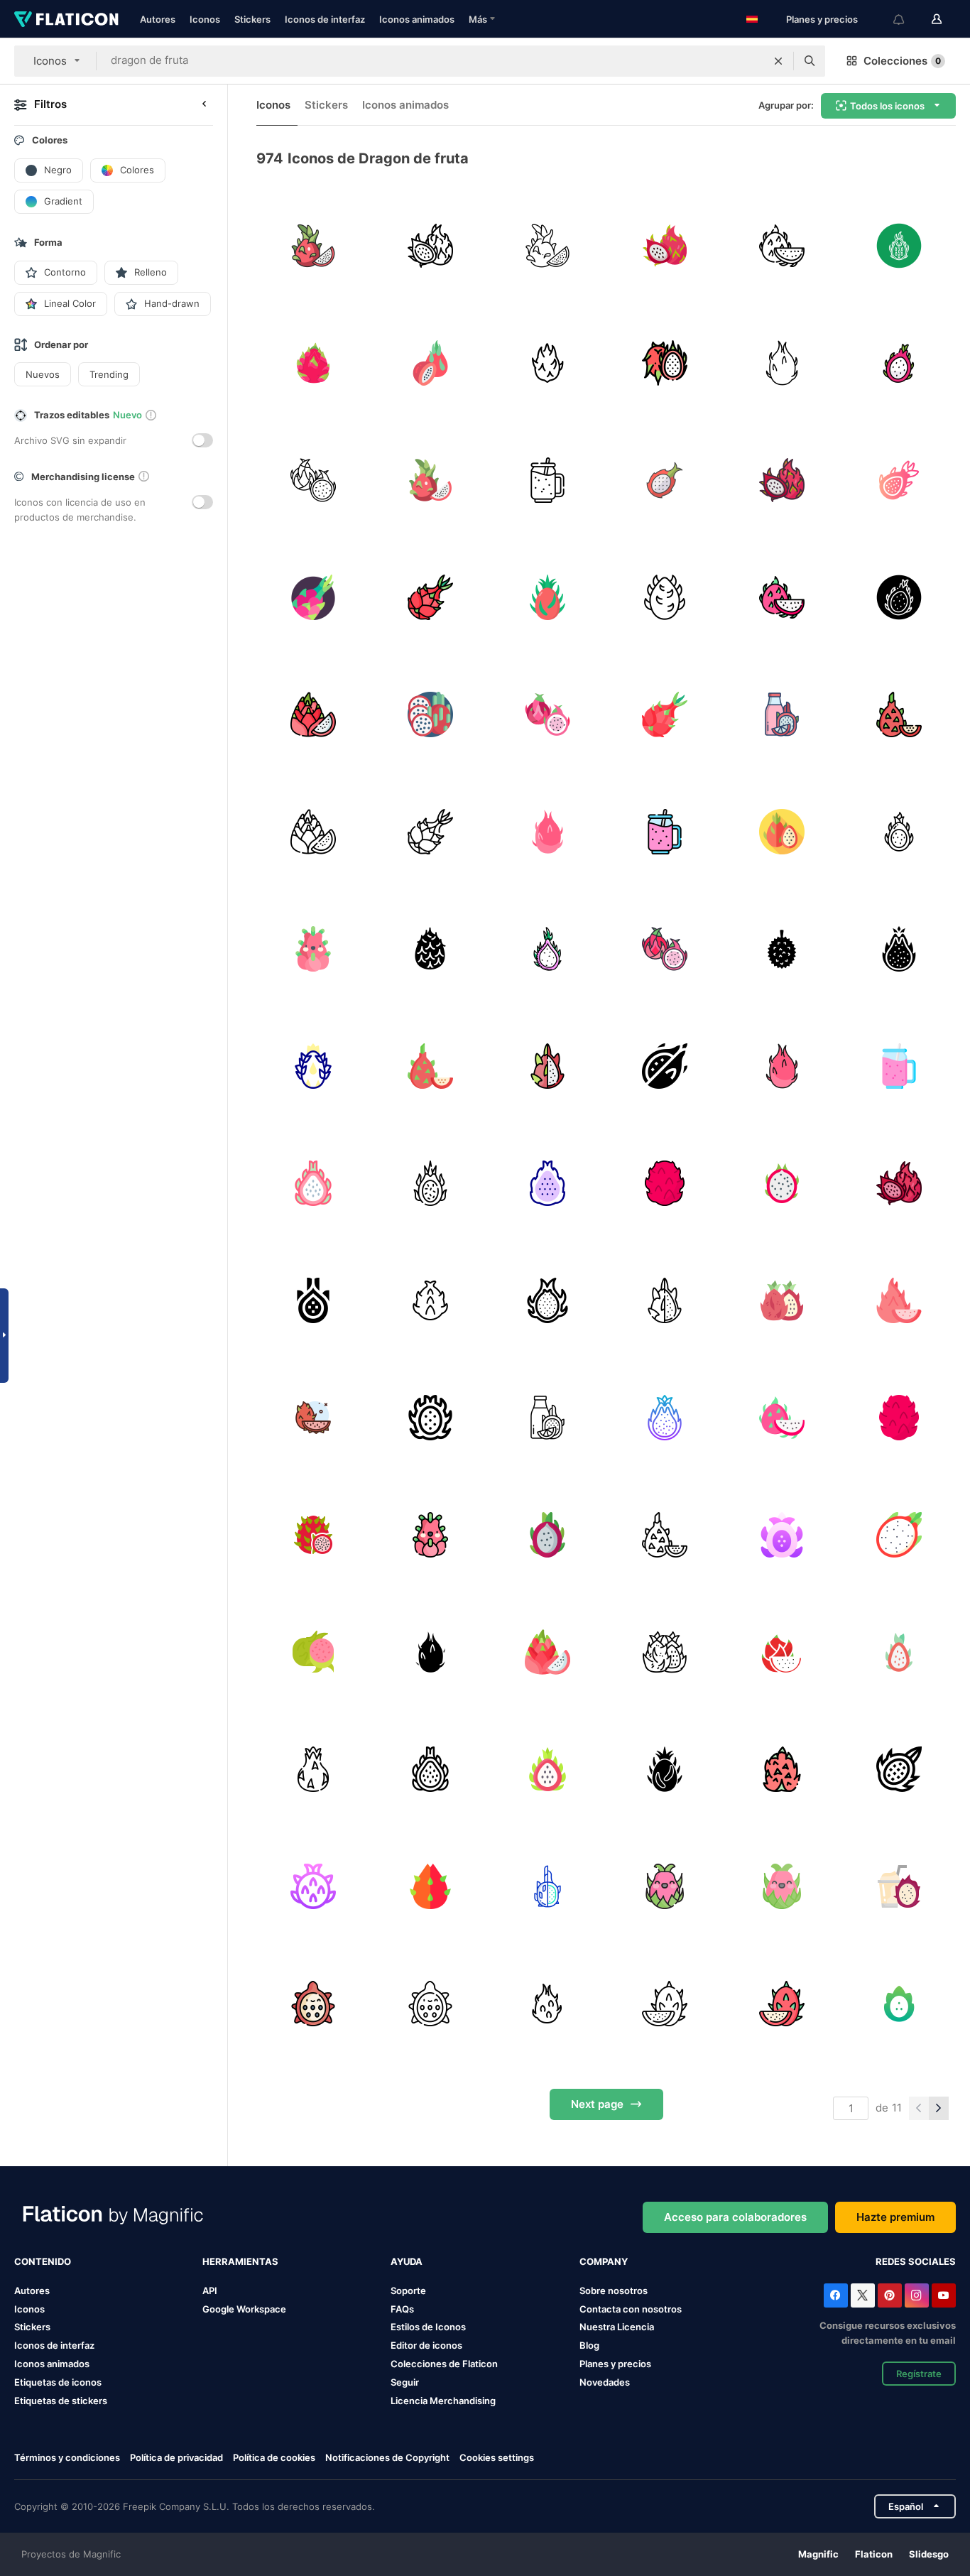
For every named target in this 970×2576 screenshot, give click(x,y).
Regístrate (919, 2374)
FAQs (402, 2309)
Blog (589, 2345)
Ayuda (407, 2261)
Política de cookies (274, 2457)
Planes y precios (822, 19)
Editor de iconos (426, 2345)
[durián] (782, 949)
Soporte (408, 2290)
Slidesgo (929, 2554)
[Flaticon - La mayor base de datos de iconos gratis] (66, 19)
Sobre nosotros (614, 2290)
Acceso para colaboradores (735, 2217)
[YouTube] (944, 2295)
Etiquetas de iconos (58, 2382)
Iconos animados (417, 19)
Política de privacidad (176, 2457)
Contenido (43, 2261)
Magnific (818, 2554)
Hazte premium (895, 2217)
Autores (158, 19)
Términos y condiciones (67, 2457)
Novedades (605, 2382)
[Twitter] (863, 2295)
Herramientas (240, 2261)
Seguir (405, 2382)
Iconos (205, 19)
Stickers (252, 19)
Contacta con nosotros (631, 2309)
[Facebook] (836, 2295)
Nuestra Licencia (617, 2327)
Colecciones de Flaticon (444, 2364)
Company (604, 2261)
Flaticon (874, 2554)
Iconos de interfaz (325, 19)
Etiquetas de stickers (61, 2401)
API (210, 2290)
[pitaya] (665, 363)
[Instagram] (917, 2295)
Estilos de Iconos (428, 2327)
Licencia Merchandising (443, 2401)
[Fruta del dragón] (899, 832)
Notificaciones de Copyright (387, 2457)
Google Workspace (244, 2309)
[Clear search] (778, 61)
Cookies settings (497, 2458)
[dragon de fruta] (313, 246)
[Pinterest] (890, 2295)
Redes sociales (916, 2261)
